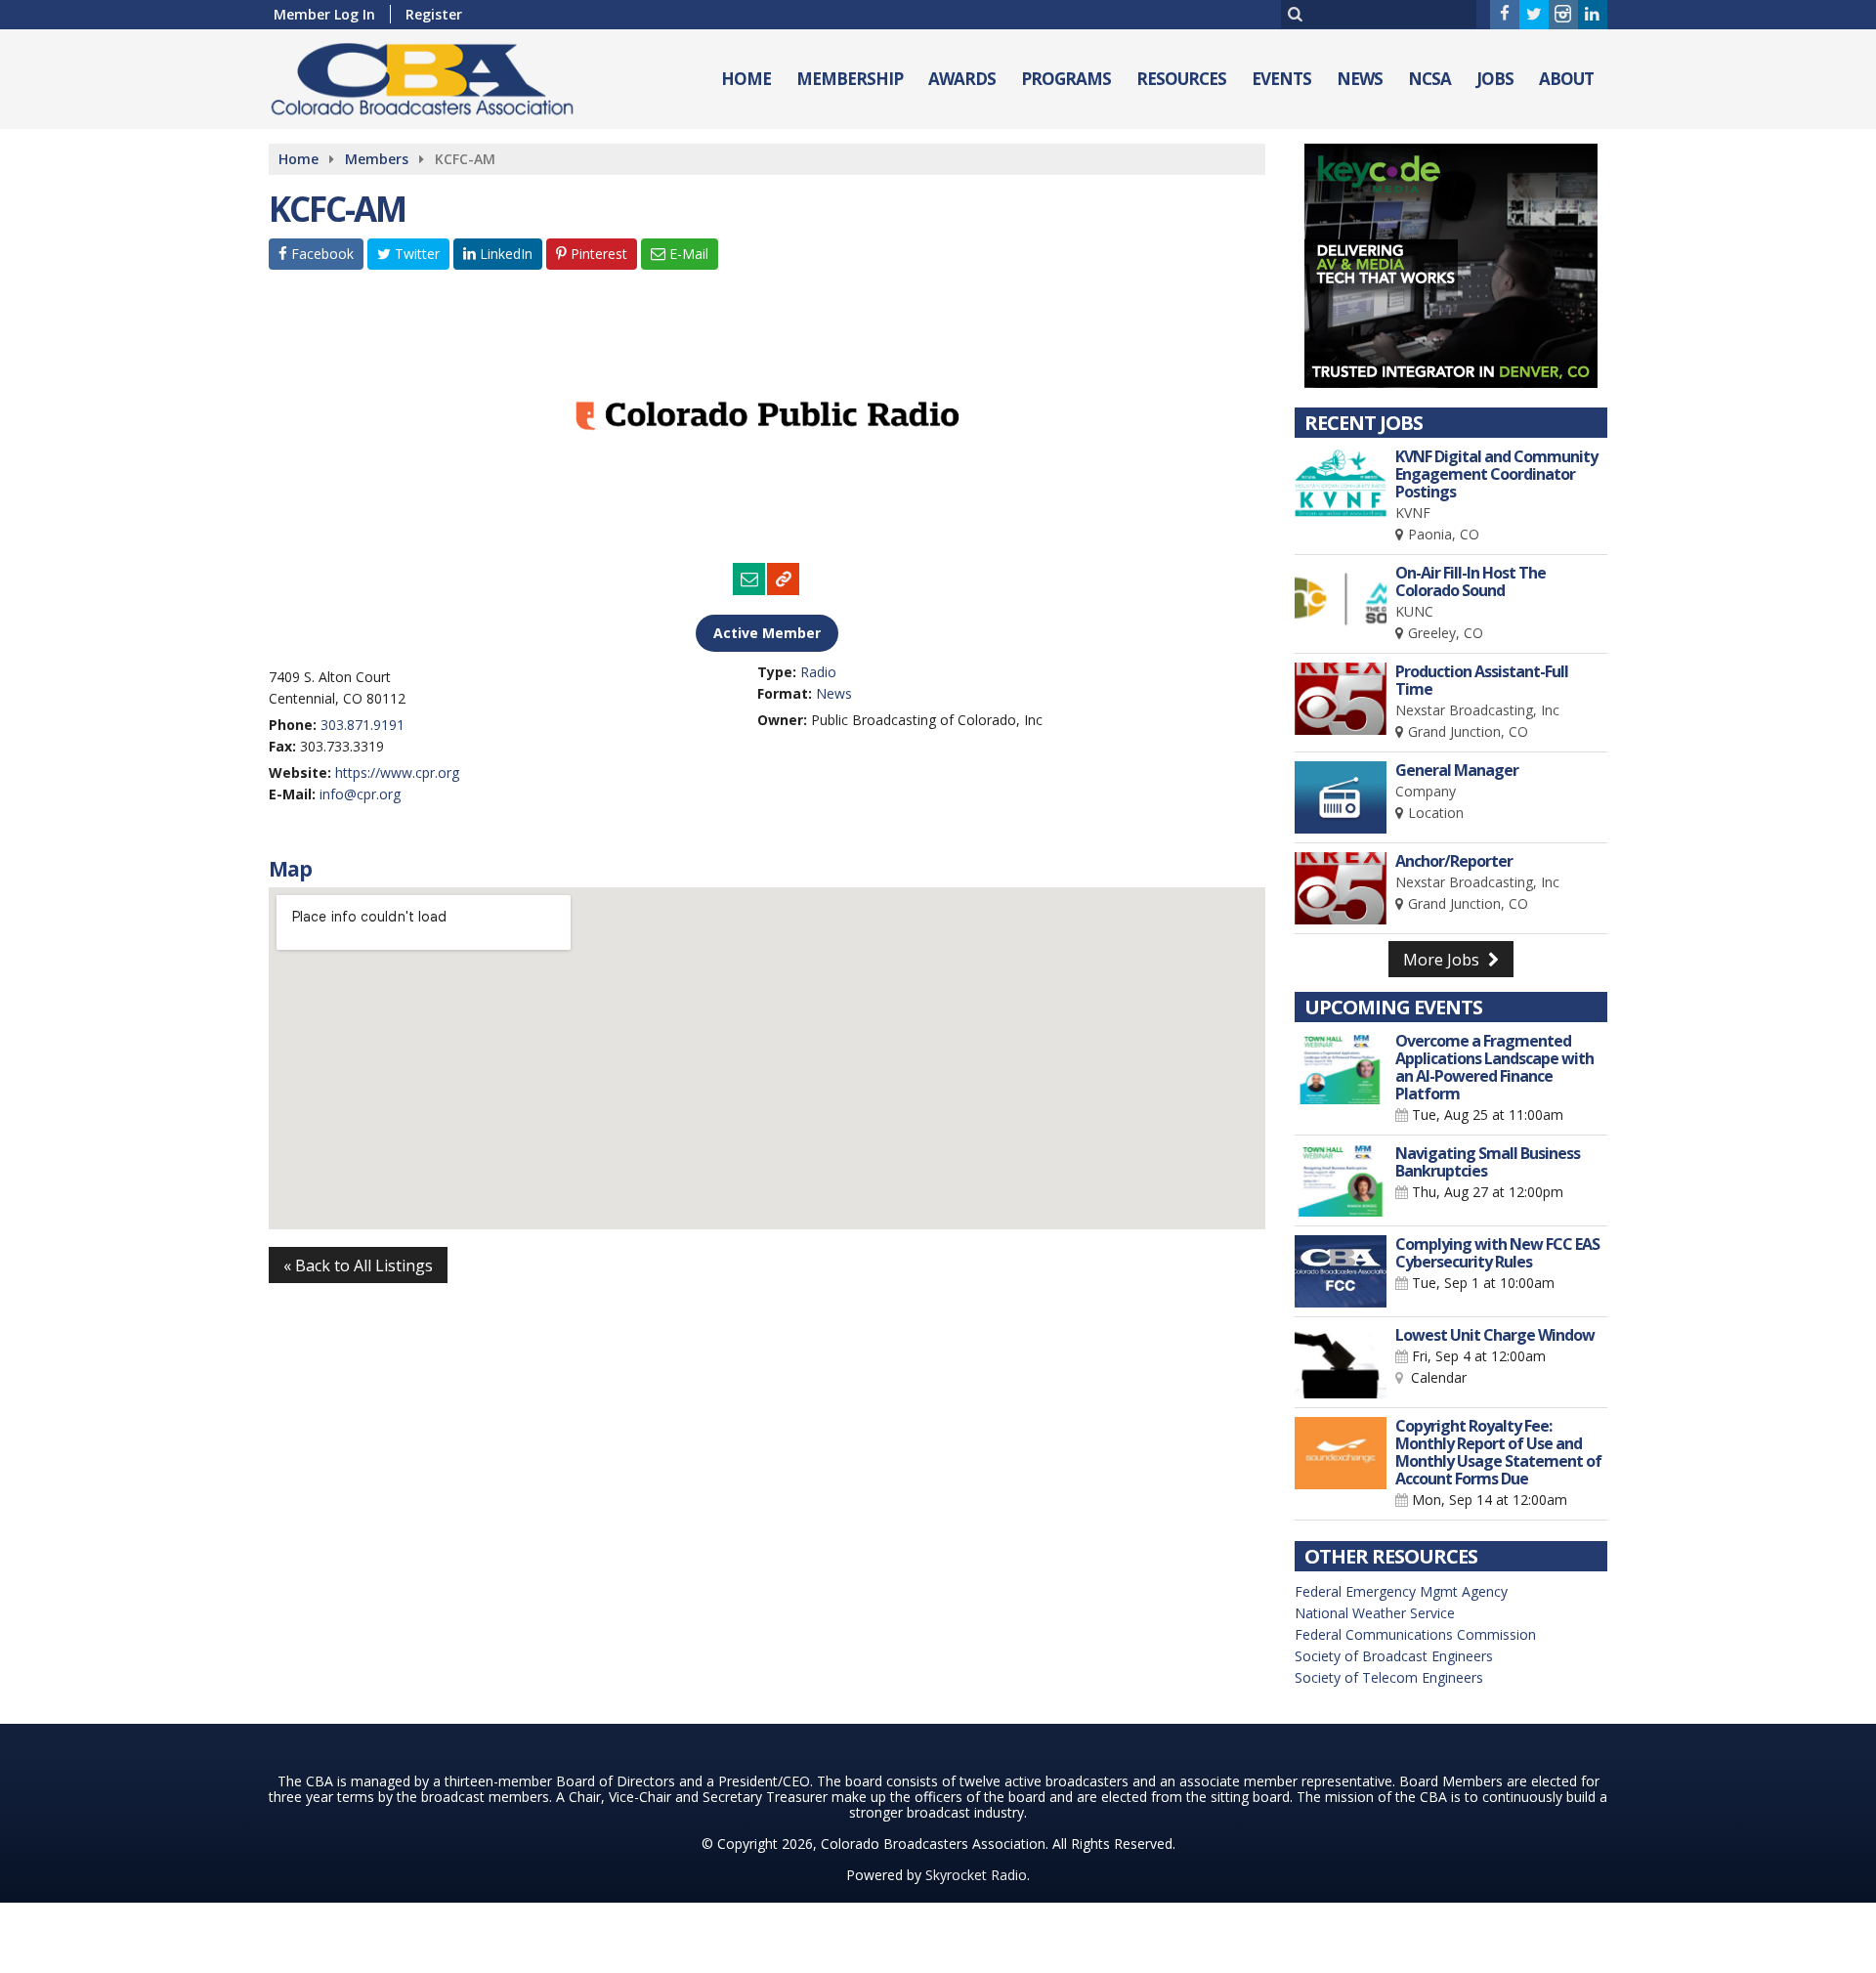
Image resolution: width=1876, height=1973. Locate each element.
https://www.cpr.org (397, 772)
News (1360, 79)
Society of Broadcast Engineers (1394, 1656)
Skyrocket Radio (976, 1875)
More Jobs (1443, 960)
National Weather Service (1375, 1613)
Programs (1066, 79)
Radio (818, 672)
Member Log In (324, 14)
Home (746, 79)
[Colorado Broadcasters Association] (437, 75)
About (1566, 79)
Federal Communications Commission (1415, 1634)
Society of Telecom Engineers (1389, 1677)
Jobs (1495, 79)
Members (377, 159)
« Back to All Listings (358, 1265)
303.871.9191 (362, 725)
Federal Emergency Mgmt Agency (1401, 1591)
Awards (962, 79)
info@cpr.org (360, 794)
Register (434, 14)
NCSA (1429, 79)
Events (1281, 79)
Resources (1181, 79)
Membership (850, 79)
